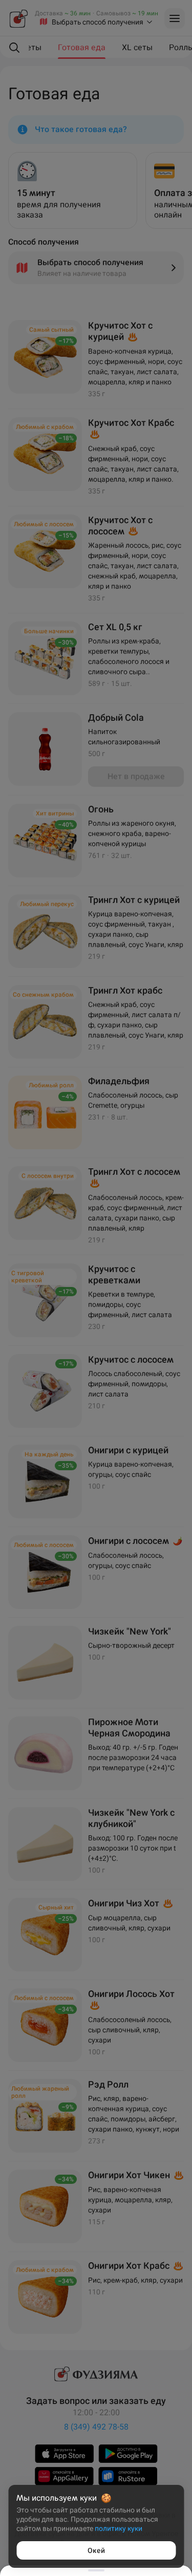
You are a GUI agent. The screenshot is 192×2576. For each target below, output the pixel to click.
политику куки (119, 2528)
